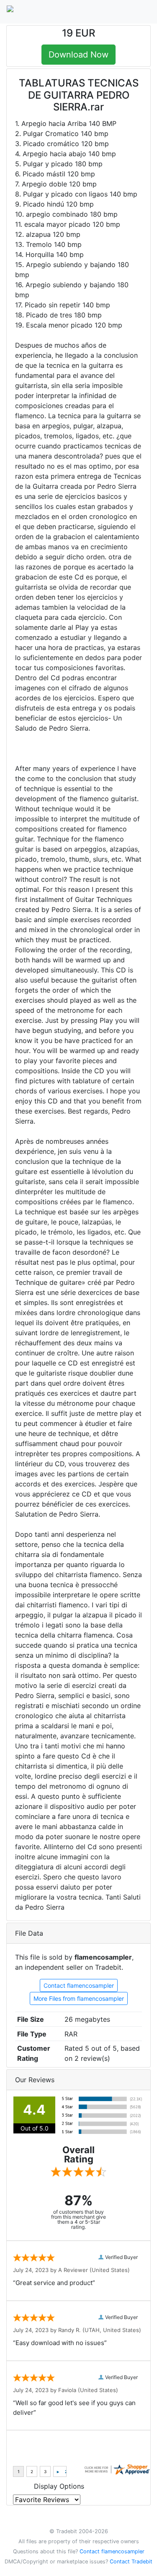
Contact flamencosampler (79, 1985)
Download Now (78, 55)
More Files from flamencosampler (79, 1998)
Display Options (59, 2486)
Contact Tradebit (131, 2562)
